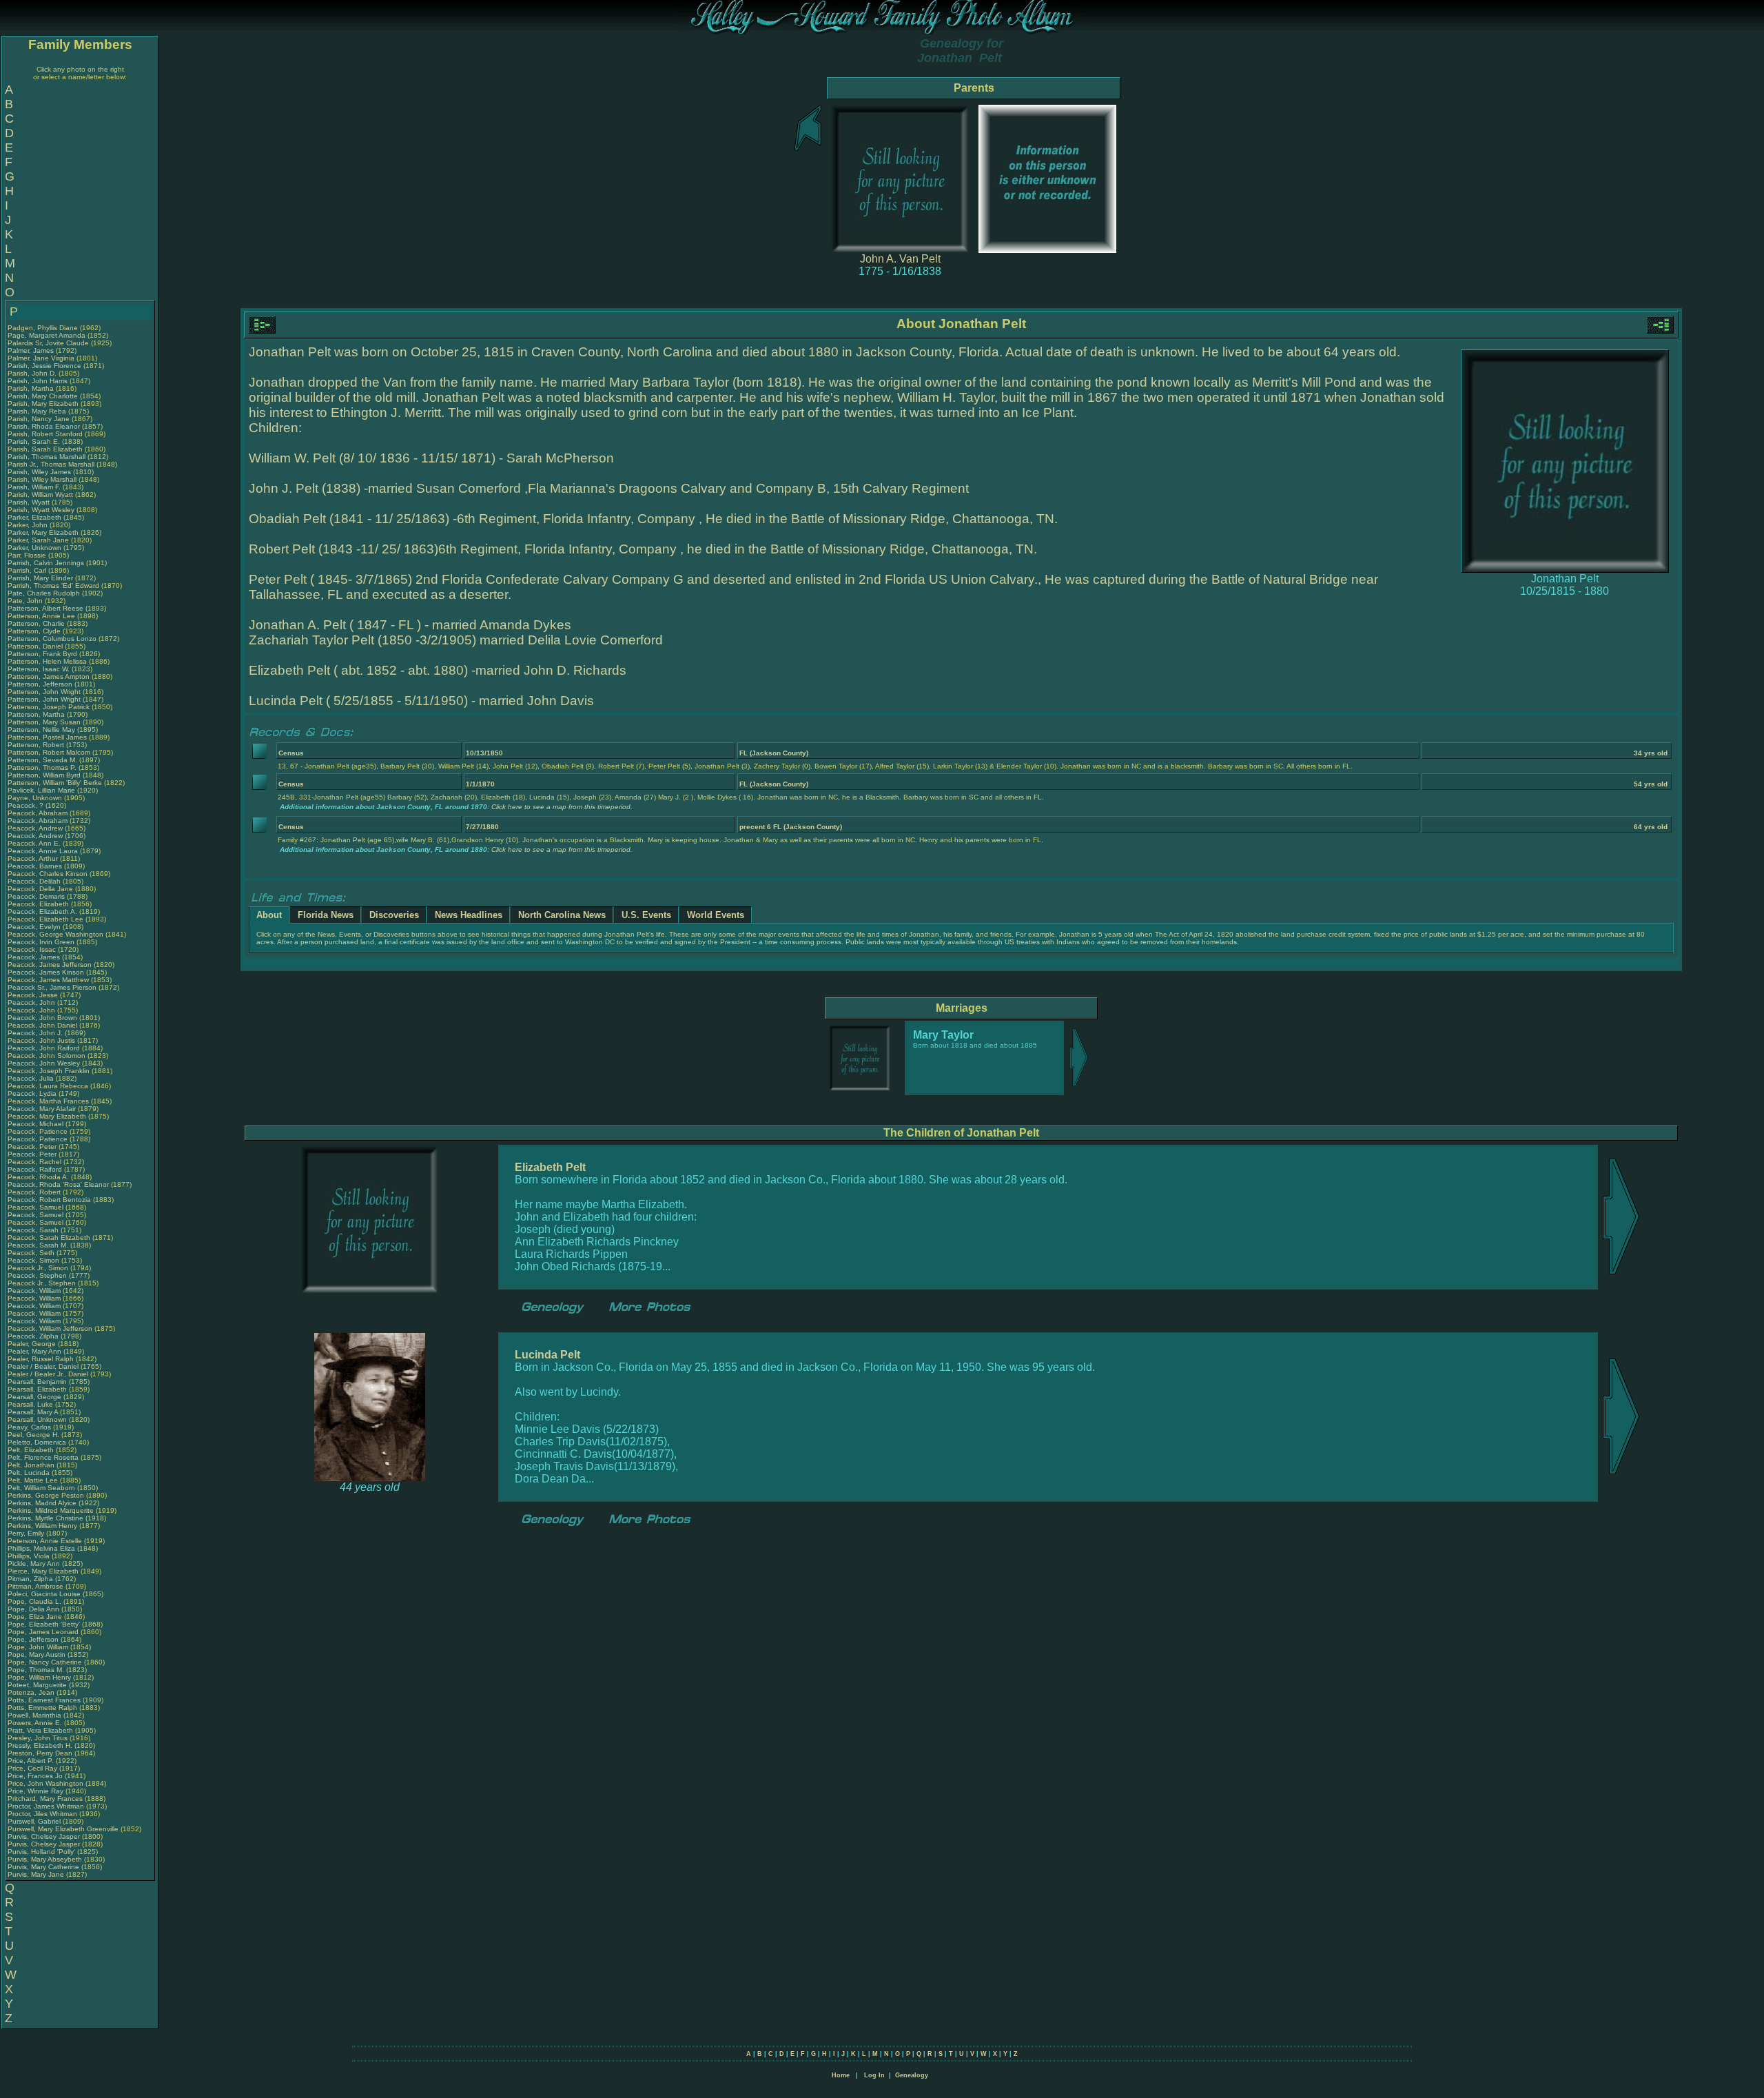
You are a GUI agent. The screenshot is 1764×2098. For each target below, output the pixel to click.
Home (841, 2075)
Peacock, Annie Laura (43, 851)
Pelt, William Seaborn (41, 1488)
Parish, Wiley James (39, 472)
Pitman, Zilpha (31, 1579)
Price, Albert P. (31, 1761)
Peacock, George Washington (55, 934)
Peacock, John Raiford (44, 1048)
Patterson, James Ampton (49, 676)
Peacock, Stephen (38, 1275)
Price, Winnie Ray (35, 1791)
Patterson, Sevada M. (42, 760)
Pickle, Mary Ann (34, 1564)
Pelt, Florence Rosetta (43, 1457)
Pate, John (26, 601)
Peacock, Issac (33, 949)
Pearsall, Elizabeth (38, 1389)
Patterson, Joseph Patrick (49, 707)
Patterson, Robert (37, 745)
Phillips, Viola (30, 1556)
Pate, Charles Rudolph (44, 593)
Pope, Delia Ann (33, 1609)
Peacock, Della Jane (40, 889)
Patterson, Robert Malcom (49, 752)
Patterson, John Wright (44, 692)
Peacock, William (35, 1291)
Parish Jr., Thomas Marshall (51, 464)
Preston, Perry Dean (40, 1753)
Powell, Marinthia (35, 1715)
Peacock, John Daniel (42, 1025)
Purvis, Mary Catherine (43, 1867)
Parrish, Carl (28, 570)
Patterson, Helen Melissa (47, 661)
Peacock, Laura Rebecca (48, 1086)
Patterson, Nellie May (41, 730)
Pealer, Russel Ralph (41, 1359)
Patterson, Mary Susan (44, 722)
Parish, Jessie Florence (44, 366)
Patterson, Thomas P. (42, 767)
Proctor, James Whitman (46, 1806)
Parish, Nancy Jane (39, 419)
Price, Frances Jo (35, 1776)
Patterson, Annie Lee (41, 616)
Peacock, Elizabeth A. (42, 911)
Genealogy (912, 2075)
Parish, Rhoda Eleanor (44, 426)
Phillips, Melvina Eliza (41, 1548)
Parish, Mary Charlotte (43, 396)
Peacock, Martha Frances (48, 1101)
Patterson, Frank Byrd (42, 654)
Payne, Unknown (36, 798)
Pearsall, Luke (31, 1404)
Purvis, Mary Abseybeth (45, 1859)
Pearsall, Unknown (38, 1419)
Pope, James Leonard (43, 1632)
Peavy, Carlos (30, 1427)
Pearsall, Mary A (33, 1412)
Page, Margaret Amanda (47, 335)
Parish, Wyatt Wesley (41, 510)
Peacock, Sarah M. (38, 1245)
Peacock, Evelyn (35, 927)
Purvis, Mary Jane (36, 1874)
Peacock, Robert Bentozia (49, 1200)
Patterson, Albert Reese (45, 608)
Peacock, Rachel (35, 1162)
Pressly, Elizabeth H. (40, 1745)
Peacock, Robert (35, 1192)
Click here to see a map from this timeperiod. (562, 807)
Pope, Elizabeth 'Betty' (44, 1624)
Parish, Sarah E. (34, 441)
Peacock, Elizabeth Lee (45, 919)
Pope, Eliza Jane (35, 1617)
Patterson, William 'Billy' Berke (55, 783)
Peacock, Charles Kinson (48, 874)
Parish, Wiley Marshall (42, 479)
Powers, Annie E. (35, 1723)
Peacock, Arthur (34, 858)
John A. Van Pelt (900, 259)
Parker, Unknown (35, 548)
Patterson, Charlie (37, 623)
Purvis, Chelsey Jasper (44, 1836)
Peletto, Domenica (38, 1442)
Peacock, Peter (33, 1147)
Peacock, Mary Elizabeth (47, 1116)
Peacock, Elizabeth (39, 904)
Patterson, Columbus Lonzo (52, 639)
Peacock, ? (27, 805)
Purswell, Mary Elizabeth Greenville (63, 1829)
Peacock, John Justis (41, 1040)
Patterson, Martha (37, 714)
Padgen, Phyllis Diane (43, 328)
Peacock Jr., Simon (39, 1268)
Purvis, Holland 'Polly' (41, 1852)
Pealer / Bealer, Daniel (44, 1366)
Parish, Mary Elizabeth (43, 404)
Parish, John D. (32, 373)
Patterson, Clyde (35, 631)
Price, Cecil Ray (32, 1768)
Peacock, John (32, 1002)
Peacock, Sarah (34, 1230)
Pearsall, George (35, 1397)
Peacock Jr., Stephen (43, 1283)
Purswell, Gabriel (35, 1821)
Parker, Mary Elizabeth (43, 532)
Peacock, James (35, 957)
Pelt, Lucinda (30, 1473)
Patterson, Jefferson (41, 684)
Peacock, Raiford (36, 1169)
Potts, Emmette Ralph (42, 1708)
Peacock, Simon (34, 1260)
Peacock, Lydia (33, 1093)
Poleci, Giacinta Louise (44, 1594)
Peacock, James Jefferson (50, 965)
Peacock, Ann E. (34, 843)
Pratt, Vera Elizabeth (40, 1730)
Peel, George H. (33, 1435)
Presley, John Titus (38, 1738)
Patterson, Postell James (47, 737)
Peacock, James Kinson (46, 972)
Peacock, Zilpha (34, 1336)
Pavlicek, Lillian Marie (41, 790)
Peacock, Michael (37, 1124)
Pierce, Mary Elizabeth (43, 1571)
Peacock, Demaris (37, 896)
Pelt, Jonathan (32, 1465)
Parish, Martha (32, 388)
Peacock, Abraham (39, 813)
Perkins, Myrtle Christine (45, 1518)
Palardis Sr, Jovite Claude (48, 343)
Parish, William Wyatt (40, 495)
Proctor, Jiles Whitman (42, 1814)
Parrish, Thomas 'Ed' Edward (53, 585)
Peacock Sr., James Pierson (52, 987)
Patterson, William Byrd (44, 775)
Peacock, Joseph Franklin (49, 1071)
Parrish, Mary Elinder (40, 578)
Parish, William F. (34, 487)
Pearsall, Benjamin (38, 1382)
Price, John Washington (45, 1783)
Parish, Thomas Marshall (47, 457)
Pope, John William (38, 1647)
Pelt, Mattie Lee (33, 1480)
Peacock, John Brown (42, 1018)
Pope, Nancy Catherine (45, 1662)
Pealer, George (33, 1344)
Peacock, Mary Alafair (42, 1109)
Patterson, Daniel (36, 646)
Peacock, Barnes (36, 866)
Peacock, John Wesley (44, 1063)
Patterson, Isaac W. (39, 669)
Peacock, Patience (39, 1131)
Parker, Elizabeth (35, 517)
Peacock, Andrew (36, 828)
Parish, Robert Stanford (45, 434)
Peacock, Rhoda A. (38, 1177)
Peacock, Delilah (35, 881)
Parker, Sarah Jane (38, 540)
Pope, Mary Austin (37, 1654)
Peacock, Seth (32, 1253)
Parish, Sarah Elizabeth (45, 449)
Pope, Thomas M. (36, 1670)
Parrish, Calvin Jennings (46, 563)
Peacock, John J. (35, 1033)
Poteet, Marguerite (38, 1685)
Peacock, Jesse (34, 995)
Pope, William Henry (39, 1677)
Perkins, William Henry (42, 1526)
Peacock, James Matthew (48, 980)
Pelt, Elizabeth (32, 1450)
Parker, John (29, 525)
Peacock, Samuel (37, 1207)
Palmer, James (32, 350)
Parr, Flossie (28, 555)
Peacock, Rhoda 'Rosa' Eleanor (58, 1184)
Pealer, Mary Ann (34, 1351)
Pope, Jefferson (34, 1639)
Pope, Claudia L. (34, 1601)
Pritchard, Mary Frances (45, 1799)
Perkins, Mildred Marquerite (51, 1510)
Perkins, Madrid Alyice (42, 1503)
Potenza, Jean (32, 1692)
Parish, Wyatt (30, 502)
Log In (874, 2075)
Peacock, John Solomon (47, 1056)
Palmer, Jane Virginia (41, 358)
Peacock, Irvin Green (41, 942)
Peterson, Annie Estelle (45, 1541)
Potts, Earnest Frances (44, 1700)
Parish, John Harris (38, 381)
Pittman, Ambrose (37, 1586)
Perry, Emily (27, 1533)
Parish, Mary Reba (37, 411)
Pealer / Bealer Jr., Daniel (49, 1374)
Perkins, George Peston (46, 1495)
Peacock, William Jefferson (50, 1328)
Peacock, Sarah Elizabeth (49, 1238)
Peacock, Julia (32, 1078)
